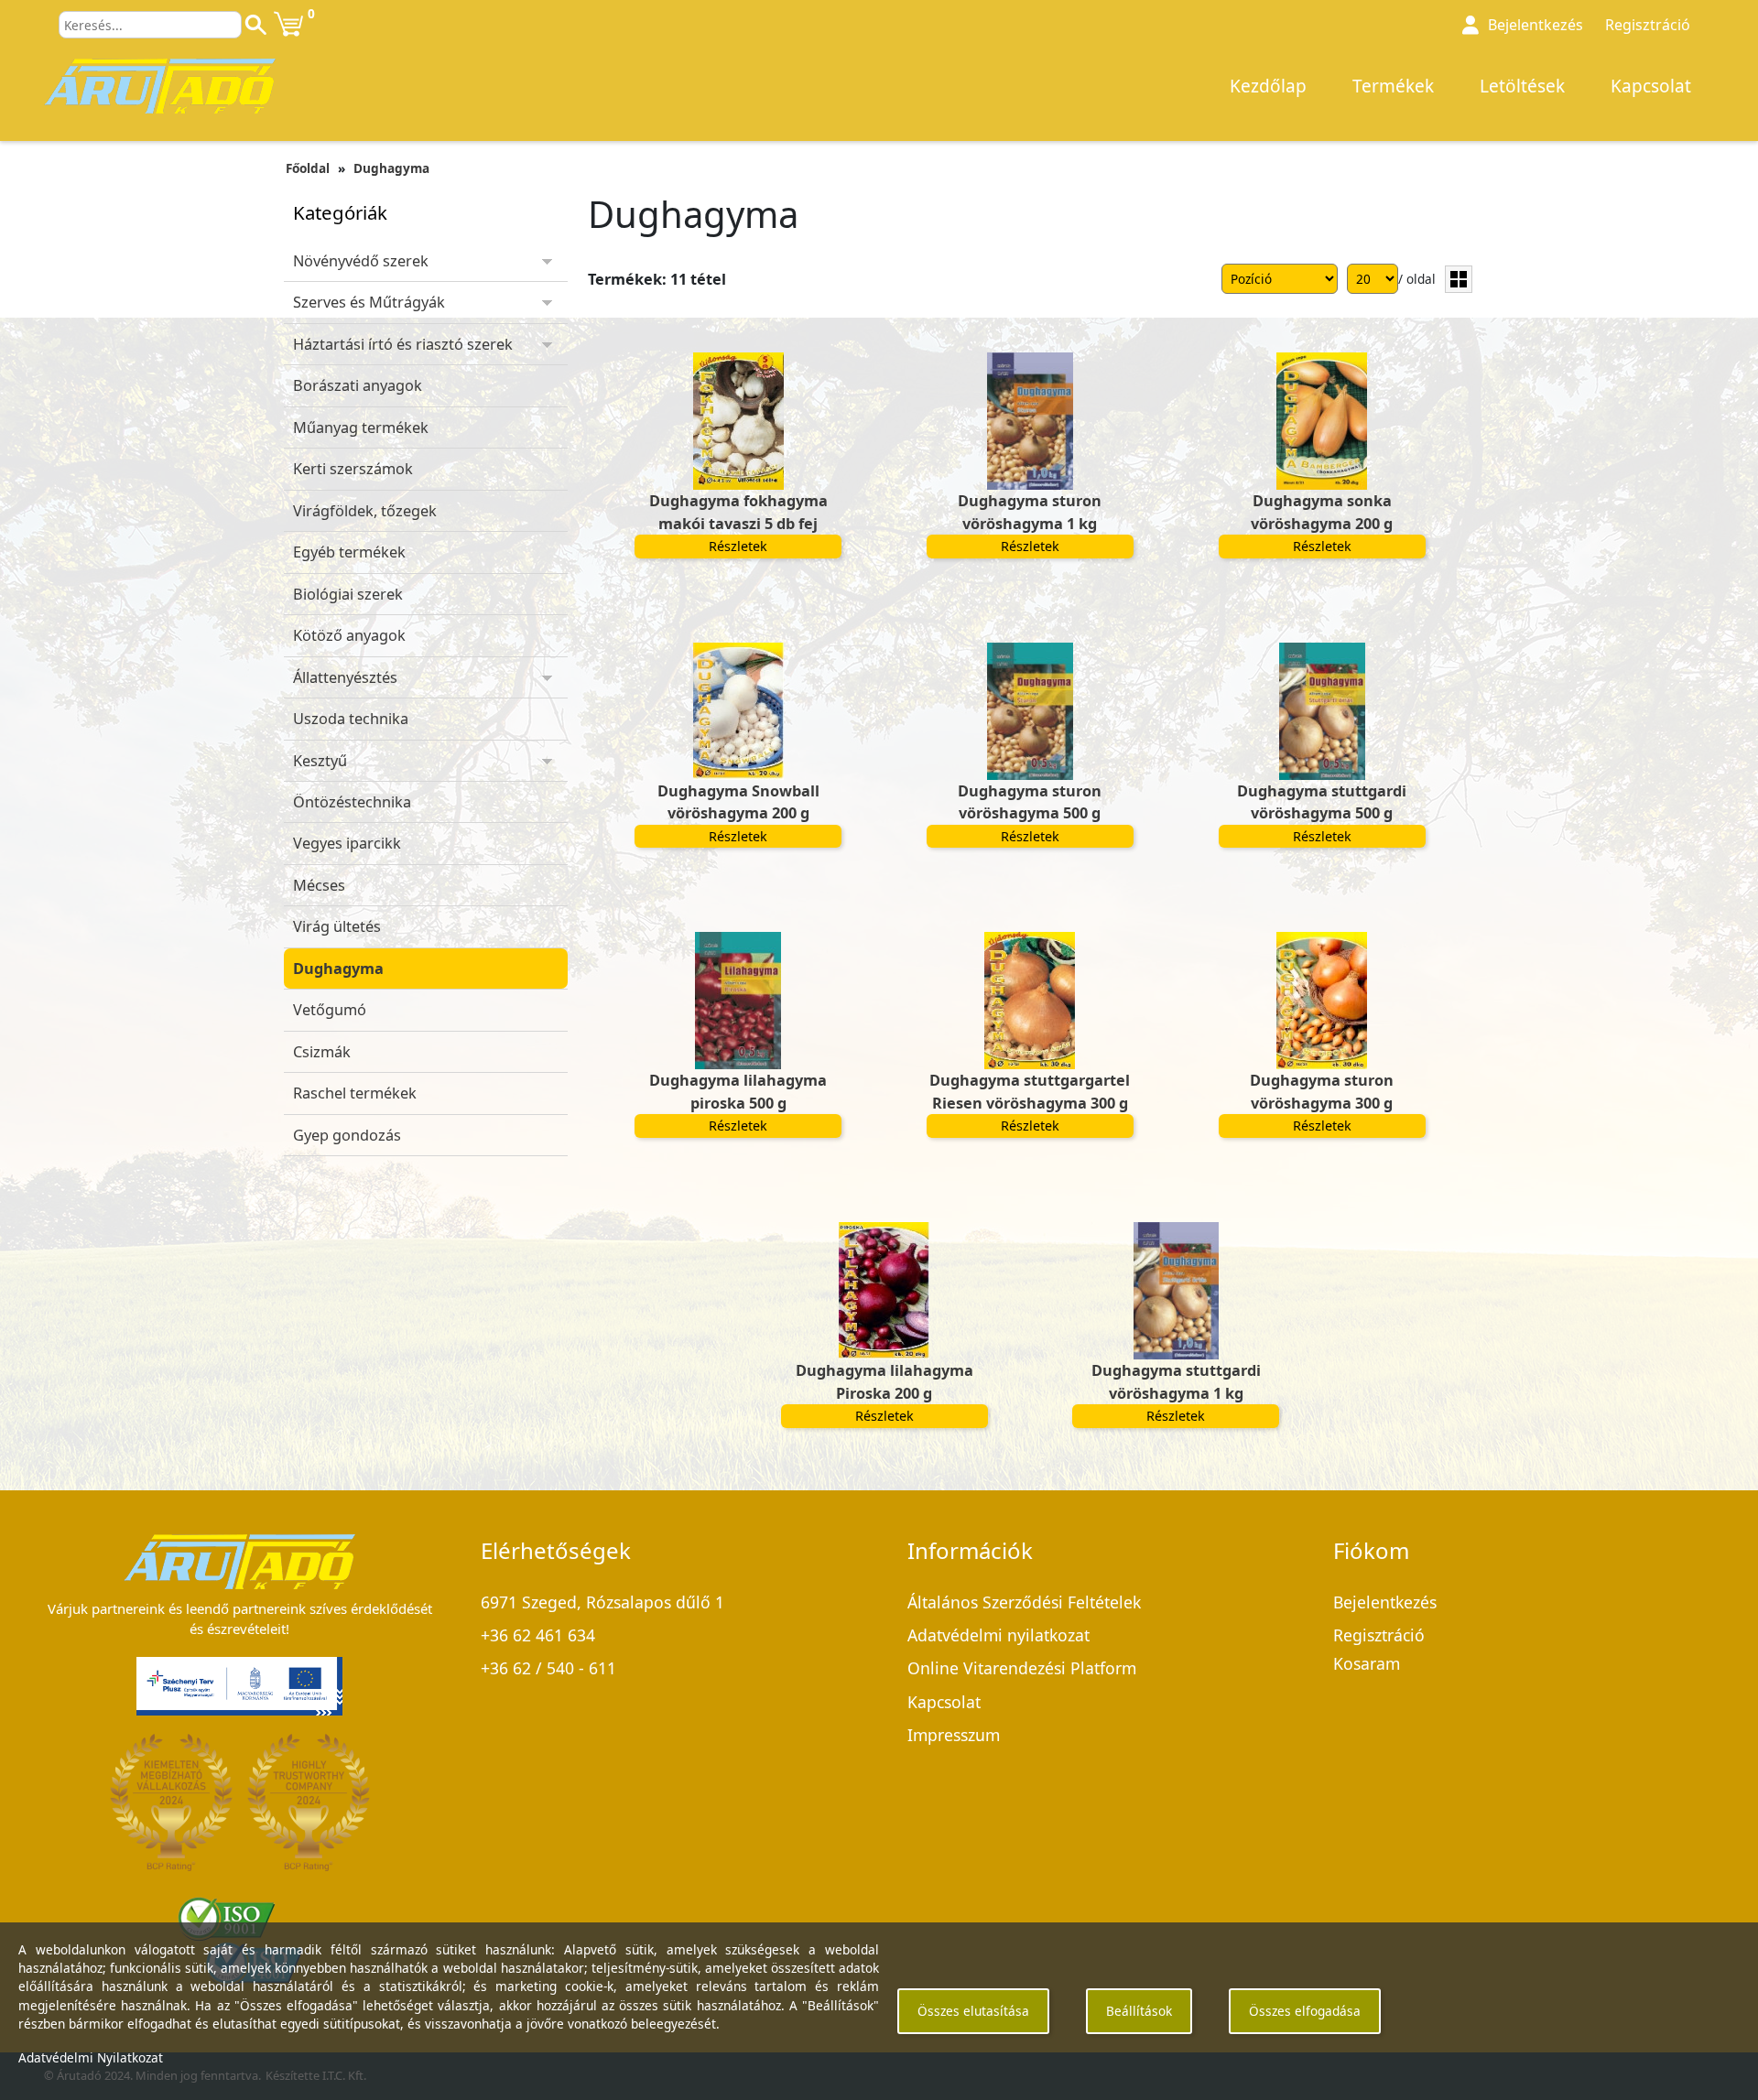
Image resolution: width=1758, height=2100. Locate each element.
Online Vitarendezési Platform (1022, 1668)
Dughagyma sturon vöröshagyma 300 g (1322, 1091)
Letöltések (1522, 86)
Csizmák (322, 1052)
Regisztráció (1648, 25)
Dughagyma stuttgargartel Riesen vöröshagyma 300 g (1030, 1091)
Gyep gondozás (347, 1135)
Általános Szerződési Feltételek (1024, 1602)
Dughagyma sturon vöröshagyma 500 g (1030, 802)
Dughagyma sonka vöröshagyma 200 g (1322, 512)
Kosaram (1367, 1663)
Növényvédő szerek (361, 261)
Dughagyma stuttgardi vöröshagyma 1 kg (1176, 1381)
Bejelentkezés (1385, 1602)
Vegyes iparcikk (347, 843)
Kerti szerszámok (353, 469)
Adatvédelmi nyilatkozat (998, 1635)
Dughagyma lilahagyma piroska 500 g (738, 1091)
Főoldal (308, 168)
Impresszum (954, 1735)
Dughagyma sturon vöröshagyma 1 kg (1030, 512)
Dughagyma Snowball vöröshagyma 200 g (738, 802)
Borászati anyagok (358, 385)
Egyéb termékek (349, 552)
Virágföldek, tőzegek (365, 511)
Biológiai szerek (348, 594)
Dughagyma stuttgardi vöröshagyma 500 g (1322, 802)
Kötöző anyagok (349, 635)
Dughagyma (391, 168)
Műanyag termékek (361, 428)
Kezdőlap (1268, 86)
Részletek (738, 546)
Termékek (1393, 86)
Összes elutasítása (973, 2011)
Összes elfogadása (1305, 2011)
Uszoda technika (351, 719)
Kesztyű (320, 761)
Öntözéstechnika (352, 802)
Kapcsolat (1651, 86)
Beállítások (1139, 2011)
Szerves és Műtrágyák (369, 302)
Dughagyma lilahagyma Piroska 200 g (884, 1381)
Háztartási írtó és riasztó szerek (403, 344)
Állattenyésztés (345, 677)
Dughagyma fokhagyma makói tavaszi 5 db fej (738, 512)
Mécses (319, 885)
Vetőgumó (330, 1010)
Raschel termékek (355, 1093)
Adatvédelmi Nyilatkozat (91, 2057)
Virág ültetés (337, 926)
